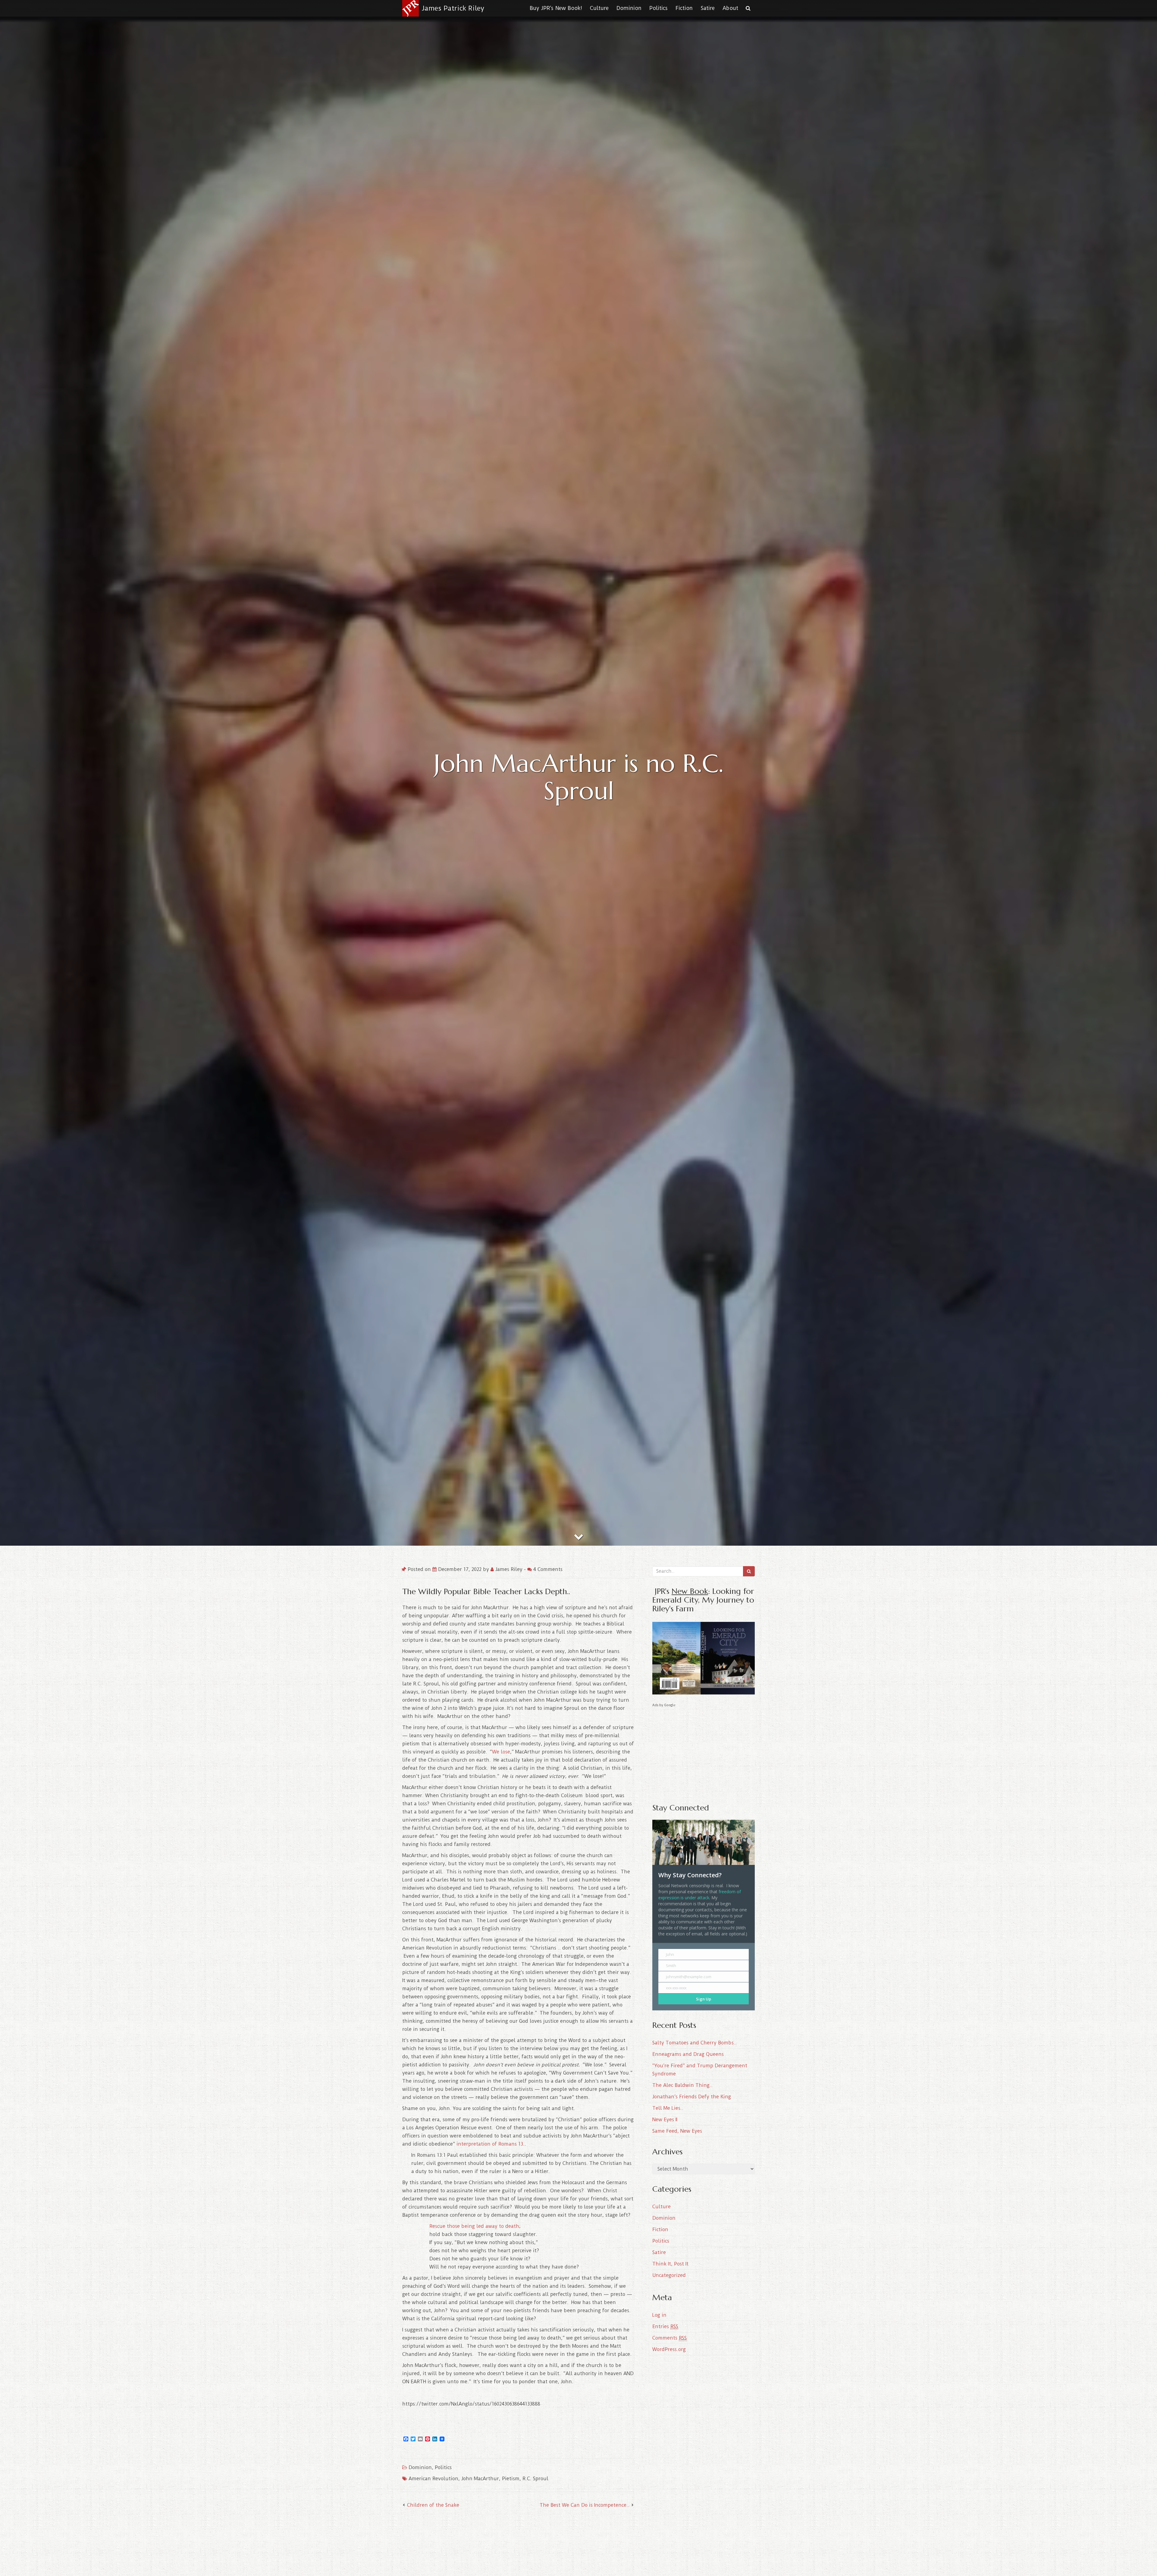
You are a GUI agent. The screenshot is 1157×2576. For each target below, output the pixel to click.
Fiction (684, 8)
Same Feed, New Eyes (677, 2131)
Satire (708, 8)
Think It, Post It (670, 2264)
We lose (501, 1752)
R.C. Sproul (535, 2479)
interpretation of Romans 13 (490, 2144)
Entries (665, 2326)
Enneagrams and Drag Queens (688, 2054)
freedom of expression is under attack (700, 1895)
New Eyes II (665, 2120)
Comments (669, 2338)
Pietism (511, 2479)
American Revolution (433, 2479)
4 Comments (547, 1569)
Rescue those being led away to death (474, 2226)
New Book (690, 1591)
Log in (659, 2315)
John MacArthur (480, 2479)
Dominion (629, 8)
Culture (599, 8)
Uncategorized (669, 2275)
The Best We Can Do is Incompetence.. (585, 2505)
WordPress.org (669, 2349)
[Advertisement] (704, 1751)
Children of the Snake (433, 2505)
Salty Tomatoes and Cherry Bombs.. (695, 2043)
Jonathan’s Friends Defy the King (692, 2097)
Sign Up (704, 1999)
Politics (658, 8)
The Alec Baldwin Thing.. (682, 2085)
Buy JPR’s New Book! (556, 8)
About (730, 8)
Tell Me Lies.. (668, 2108)
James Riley (509, 1569)
